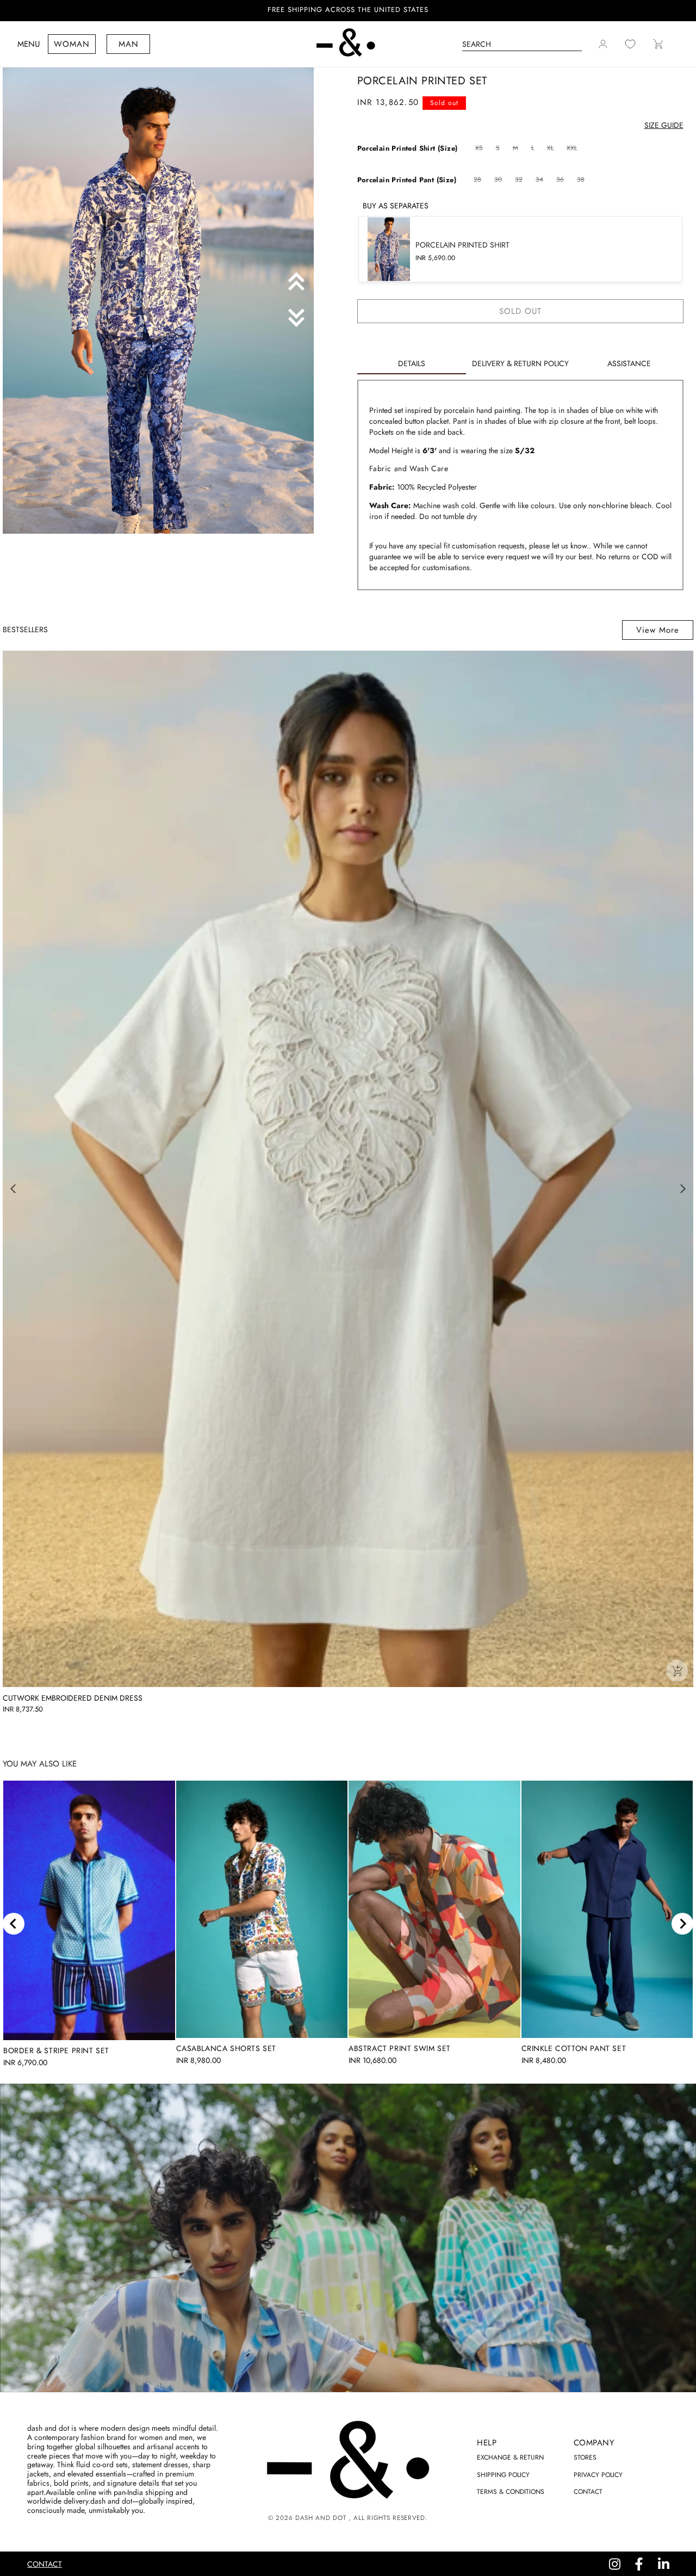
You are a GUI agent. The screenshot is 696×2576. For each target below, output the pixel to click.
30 (499, 180)
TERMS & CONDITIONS (511, 2492)
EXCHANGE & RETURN (510, 2457)
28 (479, 180)
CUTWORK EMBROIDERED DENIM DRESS (73, 1698)
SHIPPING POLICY (503, 2475)
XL (552, 149)
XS (480, 149)
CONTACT (588, 2492)
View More (658, 630)
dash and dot (321, 2518)
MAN (129, 44)
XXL (573, 149)
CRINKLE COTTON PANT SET (574, 2048)
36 (561, 180)
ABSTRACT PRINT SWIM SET (400, 2048)
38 (582, 180)
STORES (585, 2457)
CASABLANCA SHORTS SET (226, 2048)
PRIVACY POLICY (598, 2475)
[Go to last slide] (14, 1924)
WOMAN (72, 44)
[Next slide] (682, 1924)
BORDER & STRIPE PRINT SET (56, 2050)
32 (520, 180)
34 (541, 180)
